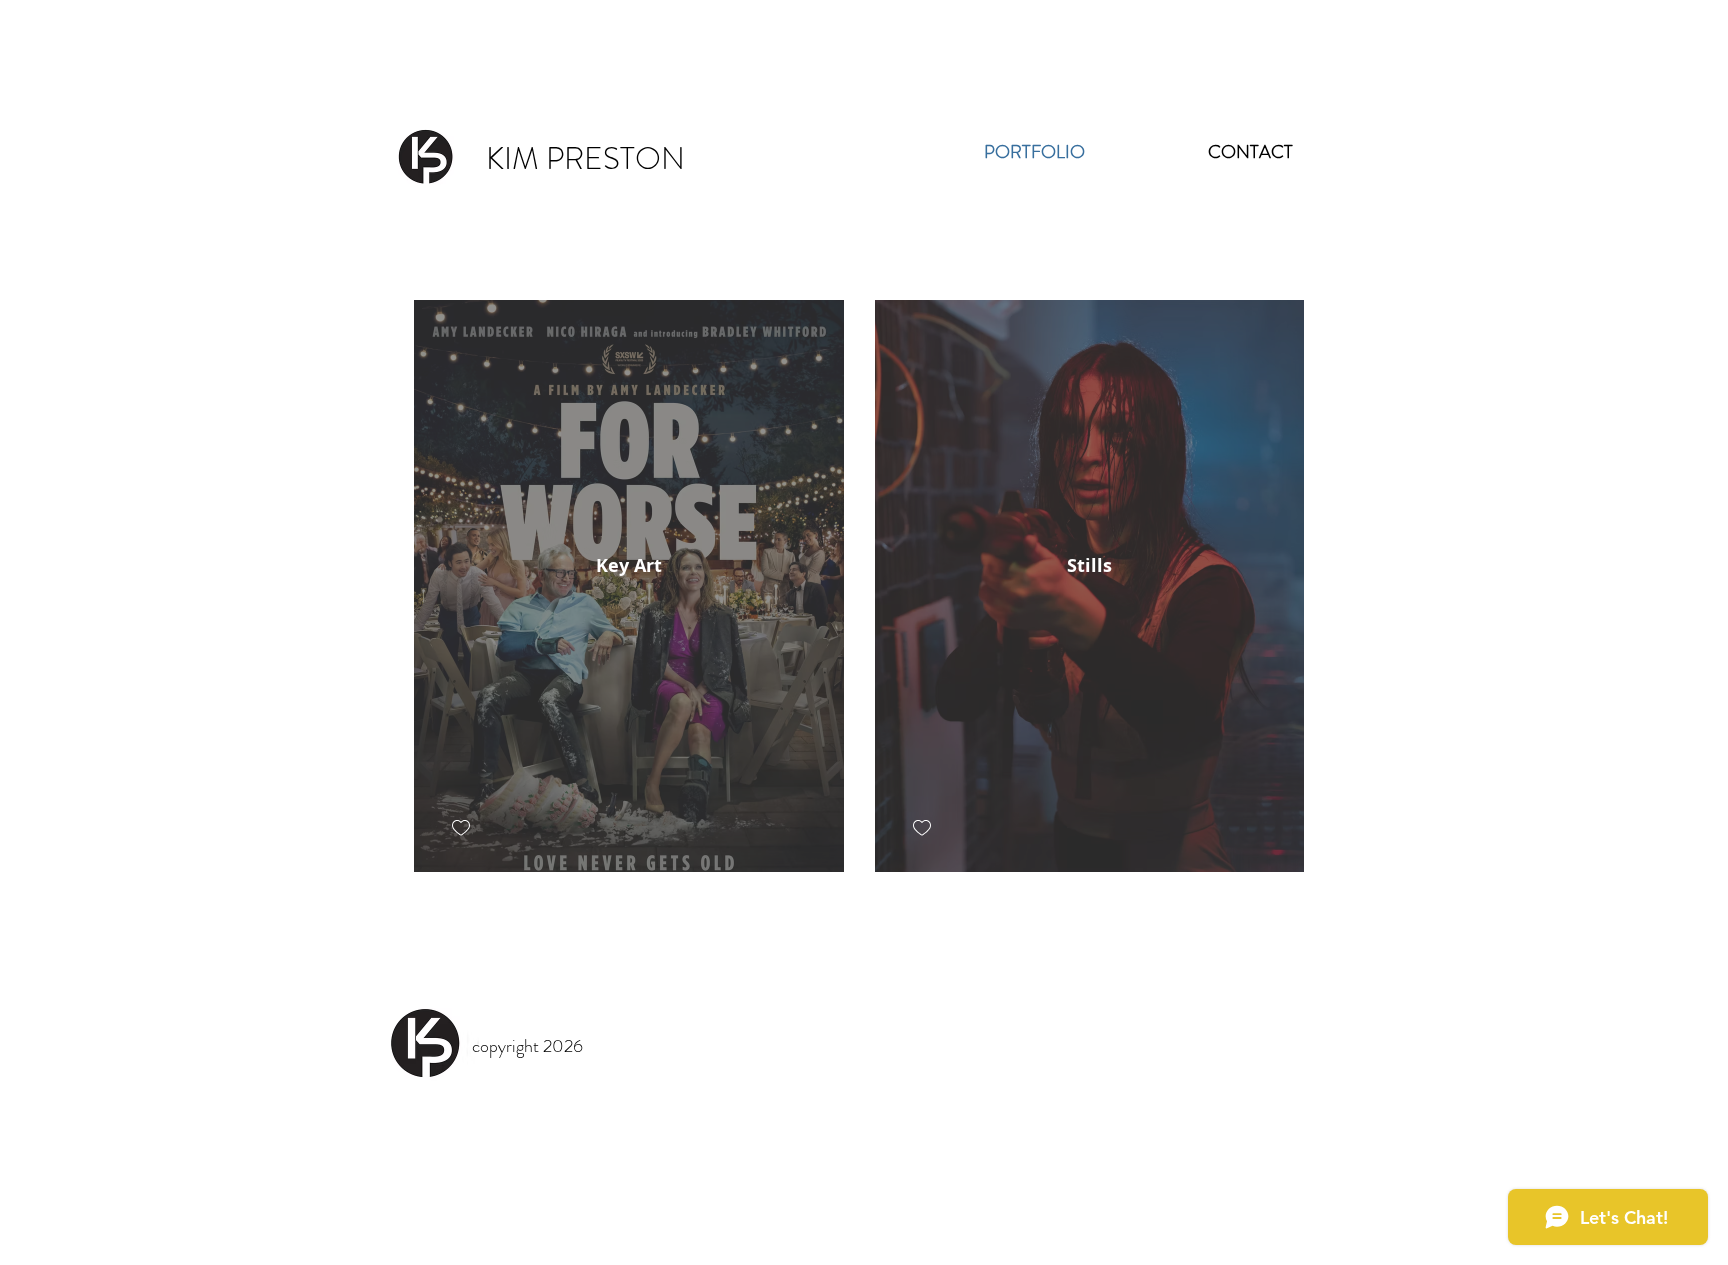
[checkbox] (461, 828)
